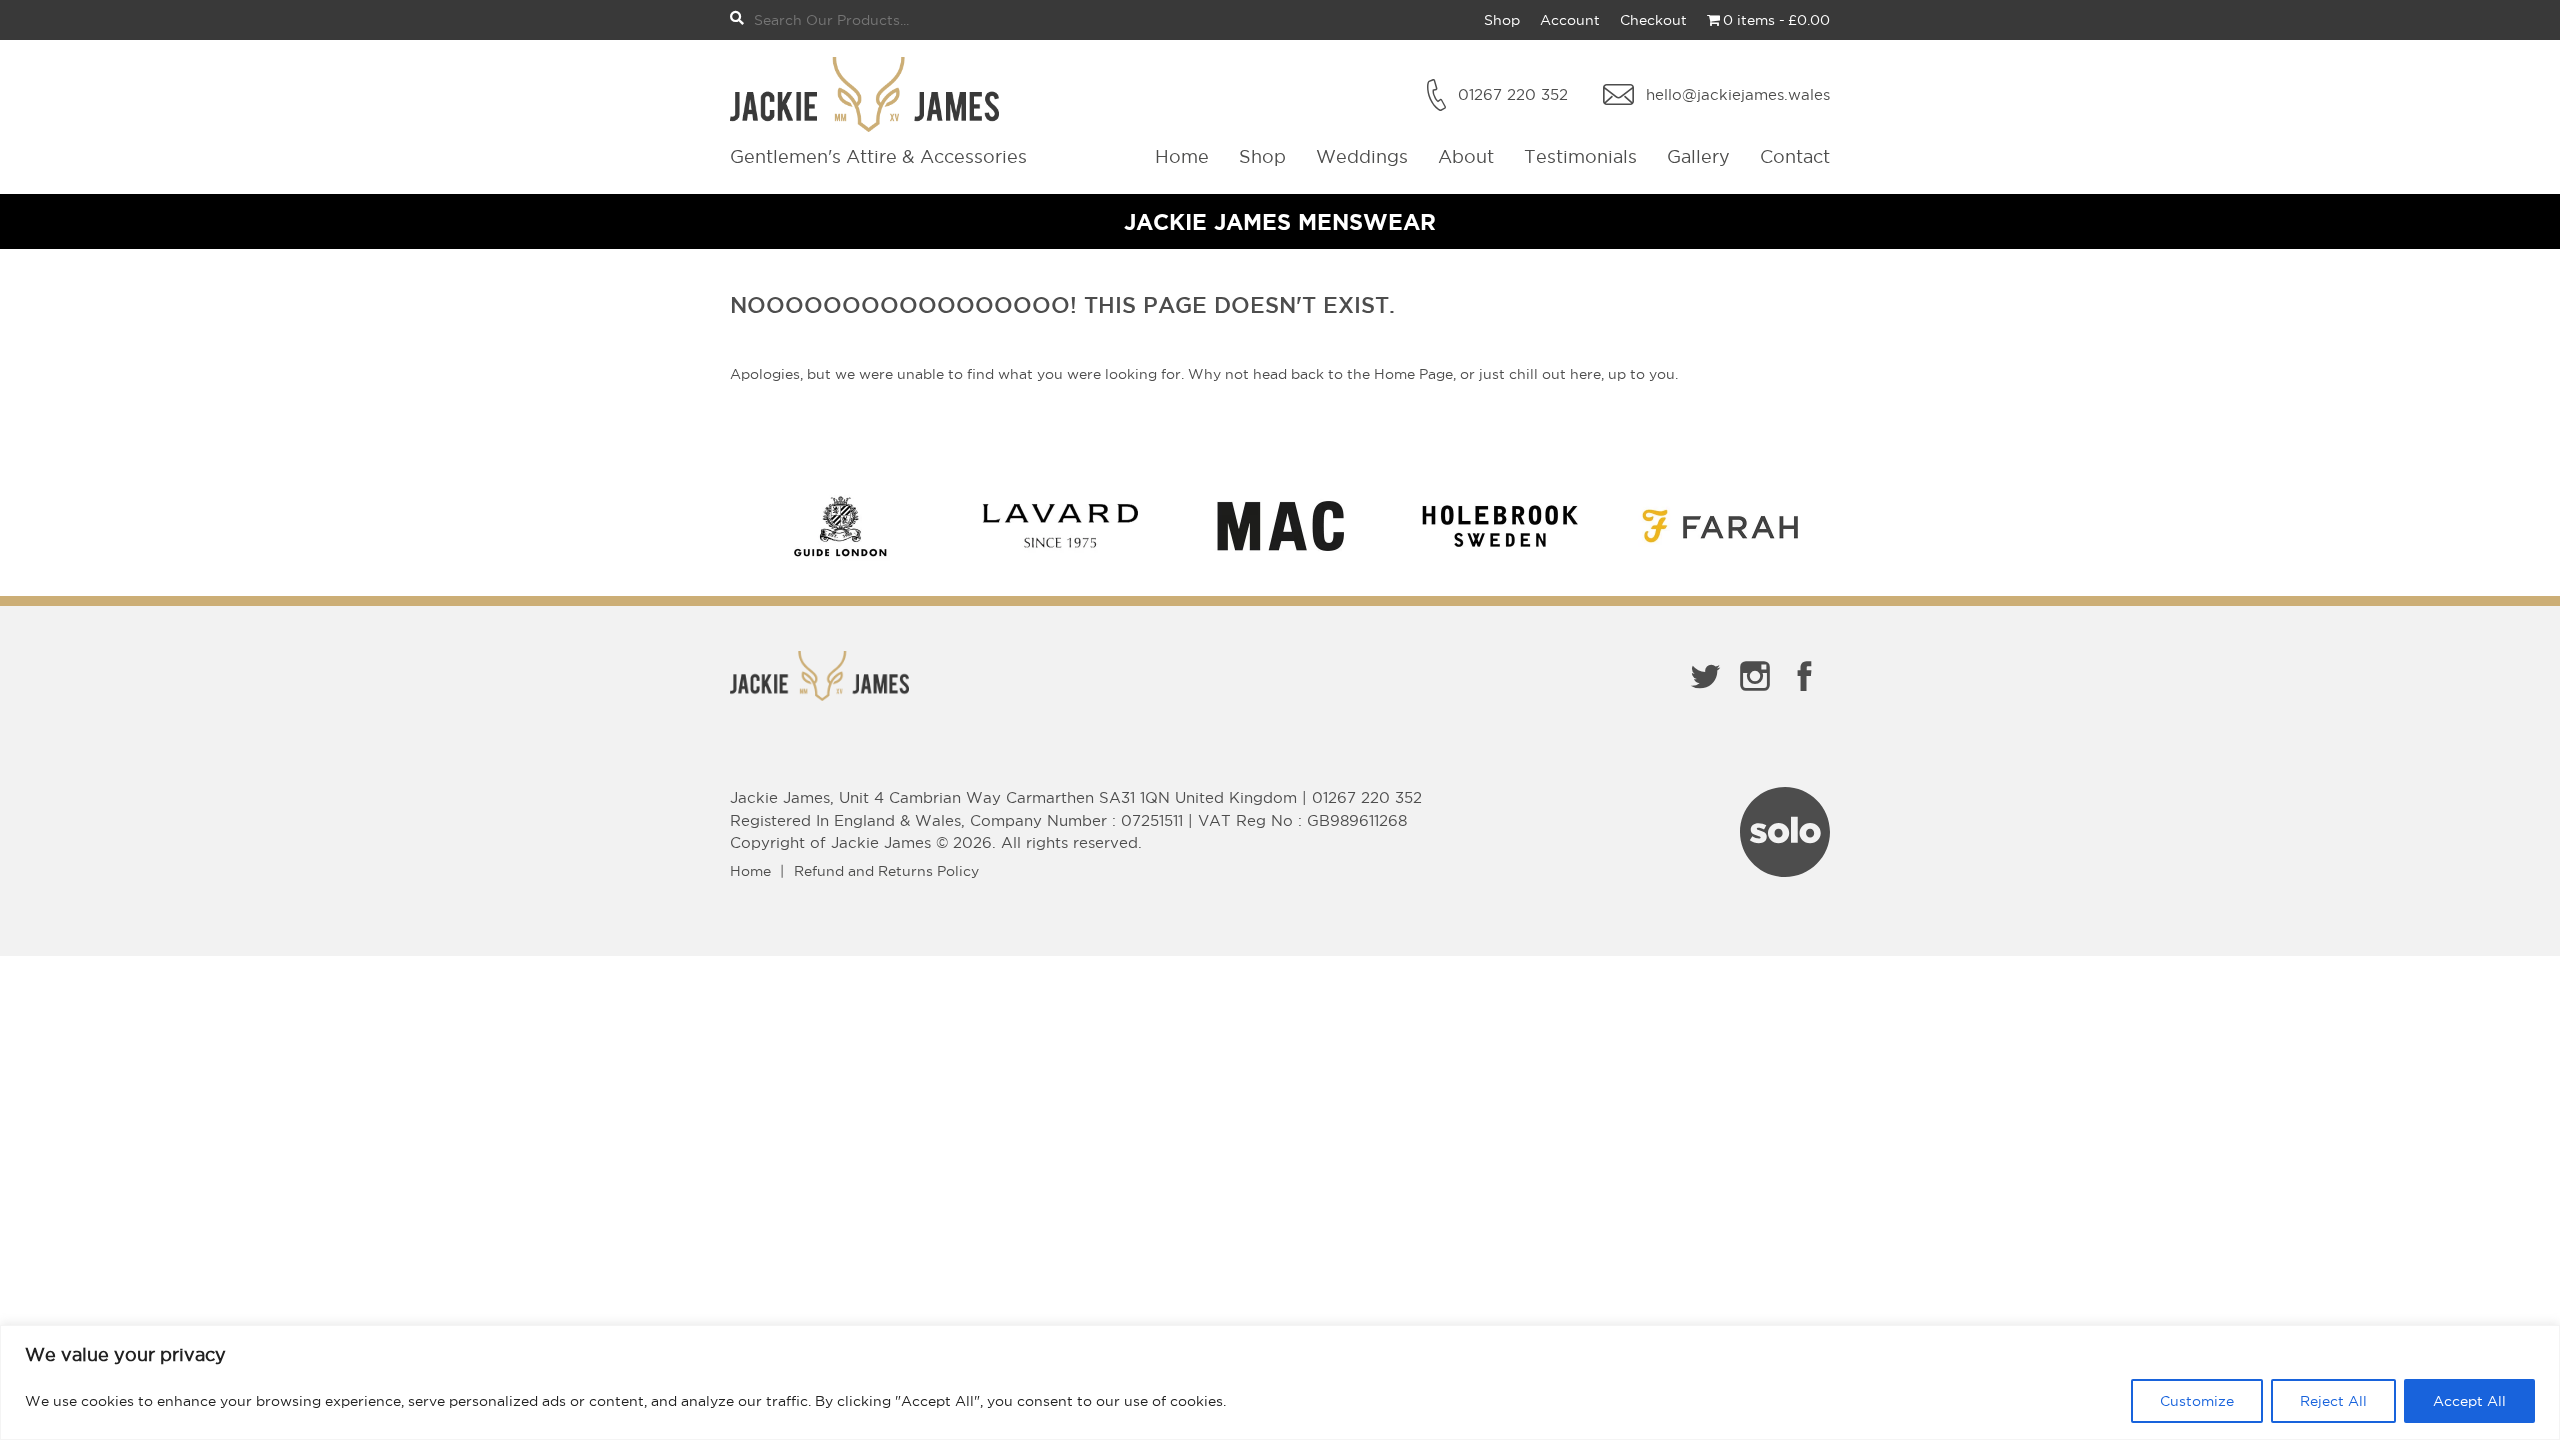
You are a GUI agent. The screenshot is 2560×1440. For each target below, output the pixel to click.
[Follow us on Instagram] (1755, 695)
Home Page (1413, 374)
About (1466, 156)
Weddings (1362, 156)
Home (1182, 156)
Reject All (2333, 1401)
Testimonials (1580, 156)
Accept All (2469, 1401)
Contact (1795, 156)
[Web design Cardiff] (1785, 871)
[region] (1280, 1382)
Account (1570, 20)
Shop (1502, 20)
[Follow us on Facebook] (1805, 695)
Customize (2197, 1401)
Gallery (1698, 156)
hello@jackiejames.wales (1738, 94)
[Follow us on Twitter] (1705, 695)
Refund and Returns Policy (886, 871)
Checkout (1653, 20)
